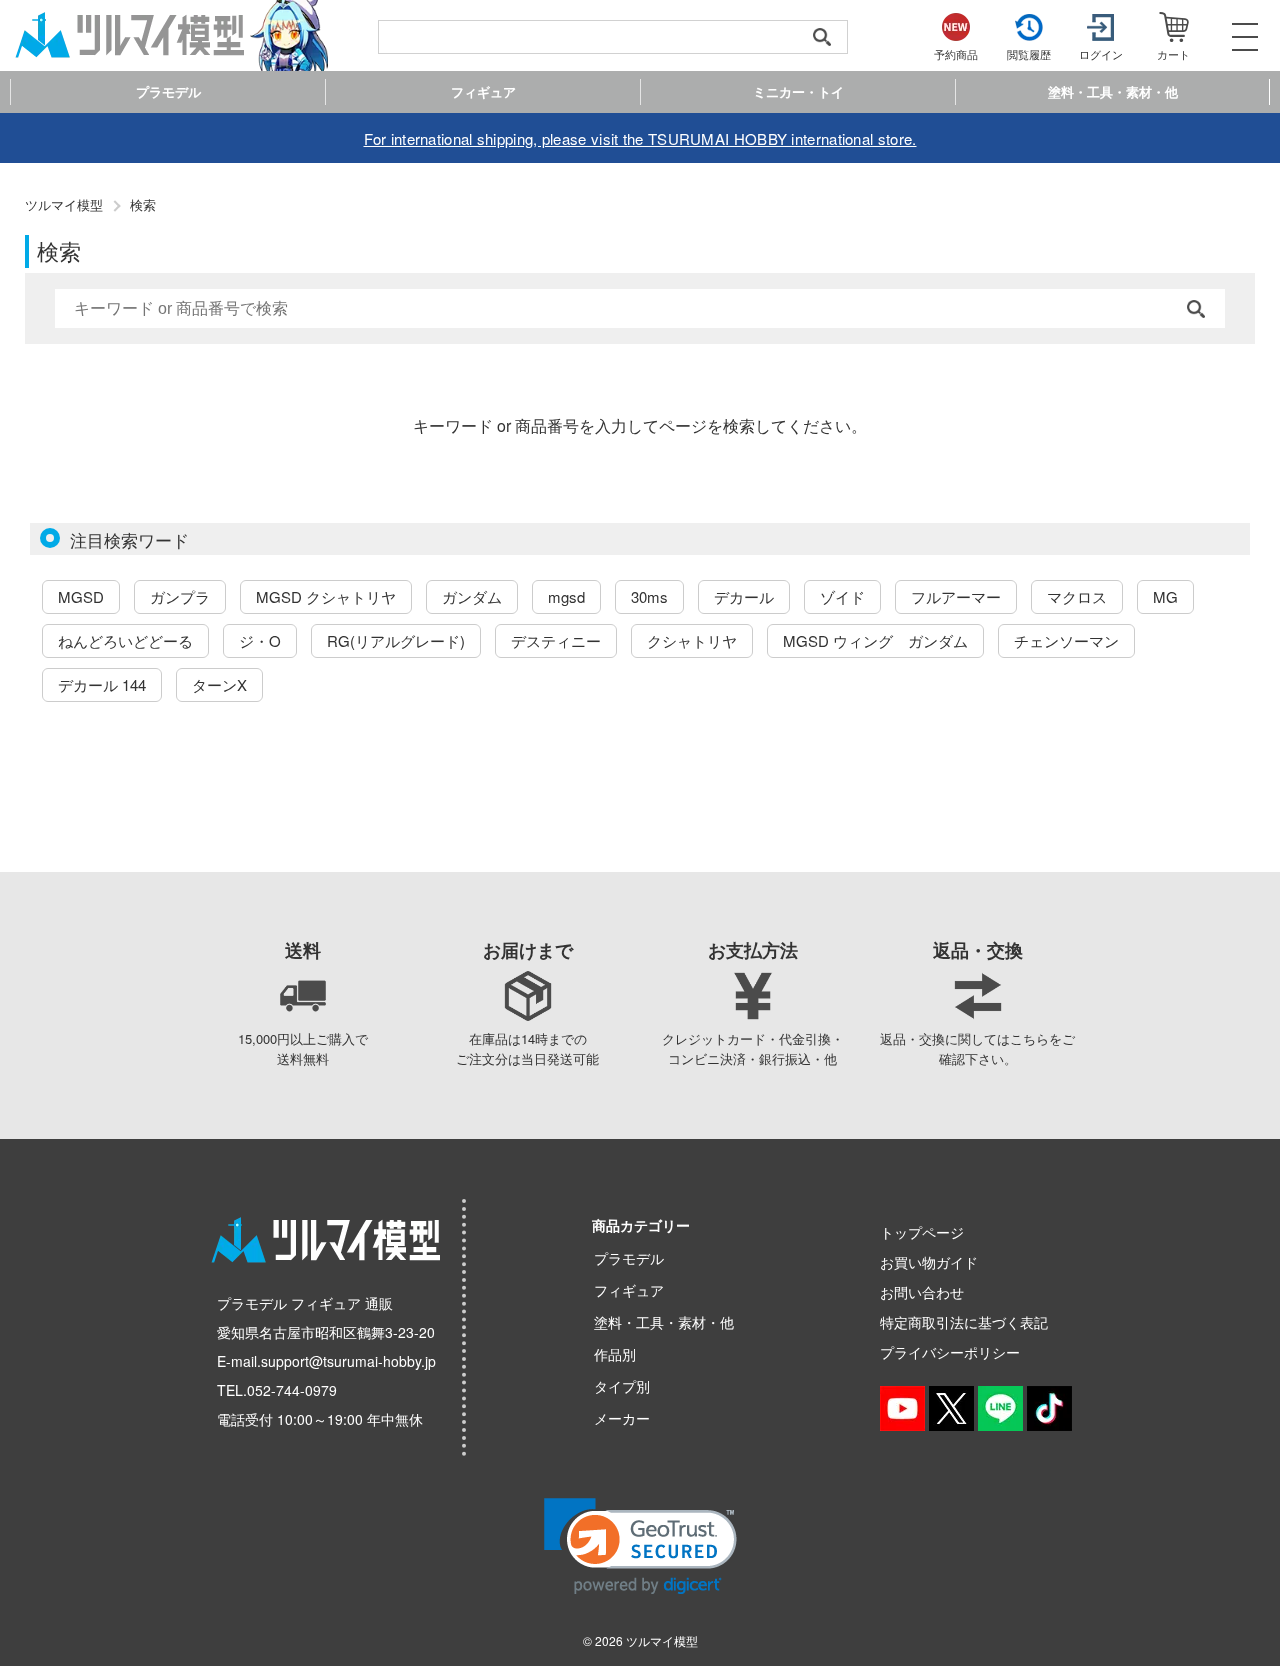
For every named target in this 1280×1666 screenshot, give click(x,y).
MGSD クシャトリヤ (326, 596)
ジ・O (260, 640)
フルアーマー (956, 596)
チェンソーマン (1066, 640)
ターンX (219, 684)
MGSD (81, 596)
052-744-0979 (292, 1390)
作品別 (615, 1354)
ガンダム (472, 596)
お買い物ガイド (929, 1262)
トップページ (922, 1232)
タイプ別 (622, 1386)
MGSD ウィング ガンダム (875, 640)
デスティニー (556, 640)
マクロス (1077, 596)
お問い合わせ (922, 1292)
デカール (744, 596)
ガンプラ (180, 596)
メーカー (622, 1418)
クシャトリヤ (692, 640)
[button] (640, 1546)
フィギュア (629, 1290)
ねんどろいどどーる (125, 640)
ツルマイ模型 (662, 1640)
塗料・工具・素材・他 (664, 1322)
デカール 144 (102, 684)
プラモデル (629, 1258)
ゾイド (842, 596)
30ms (649, 596)
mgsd (566, 596)
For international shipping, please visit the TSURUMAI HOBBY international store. (640, 138)
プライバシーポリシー (950, 1352)
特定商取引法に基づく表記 (964, 1322)
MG (1165, 596)
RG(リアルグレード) (396, 640)
